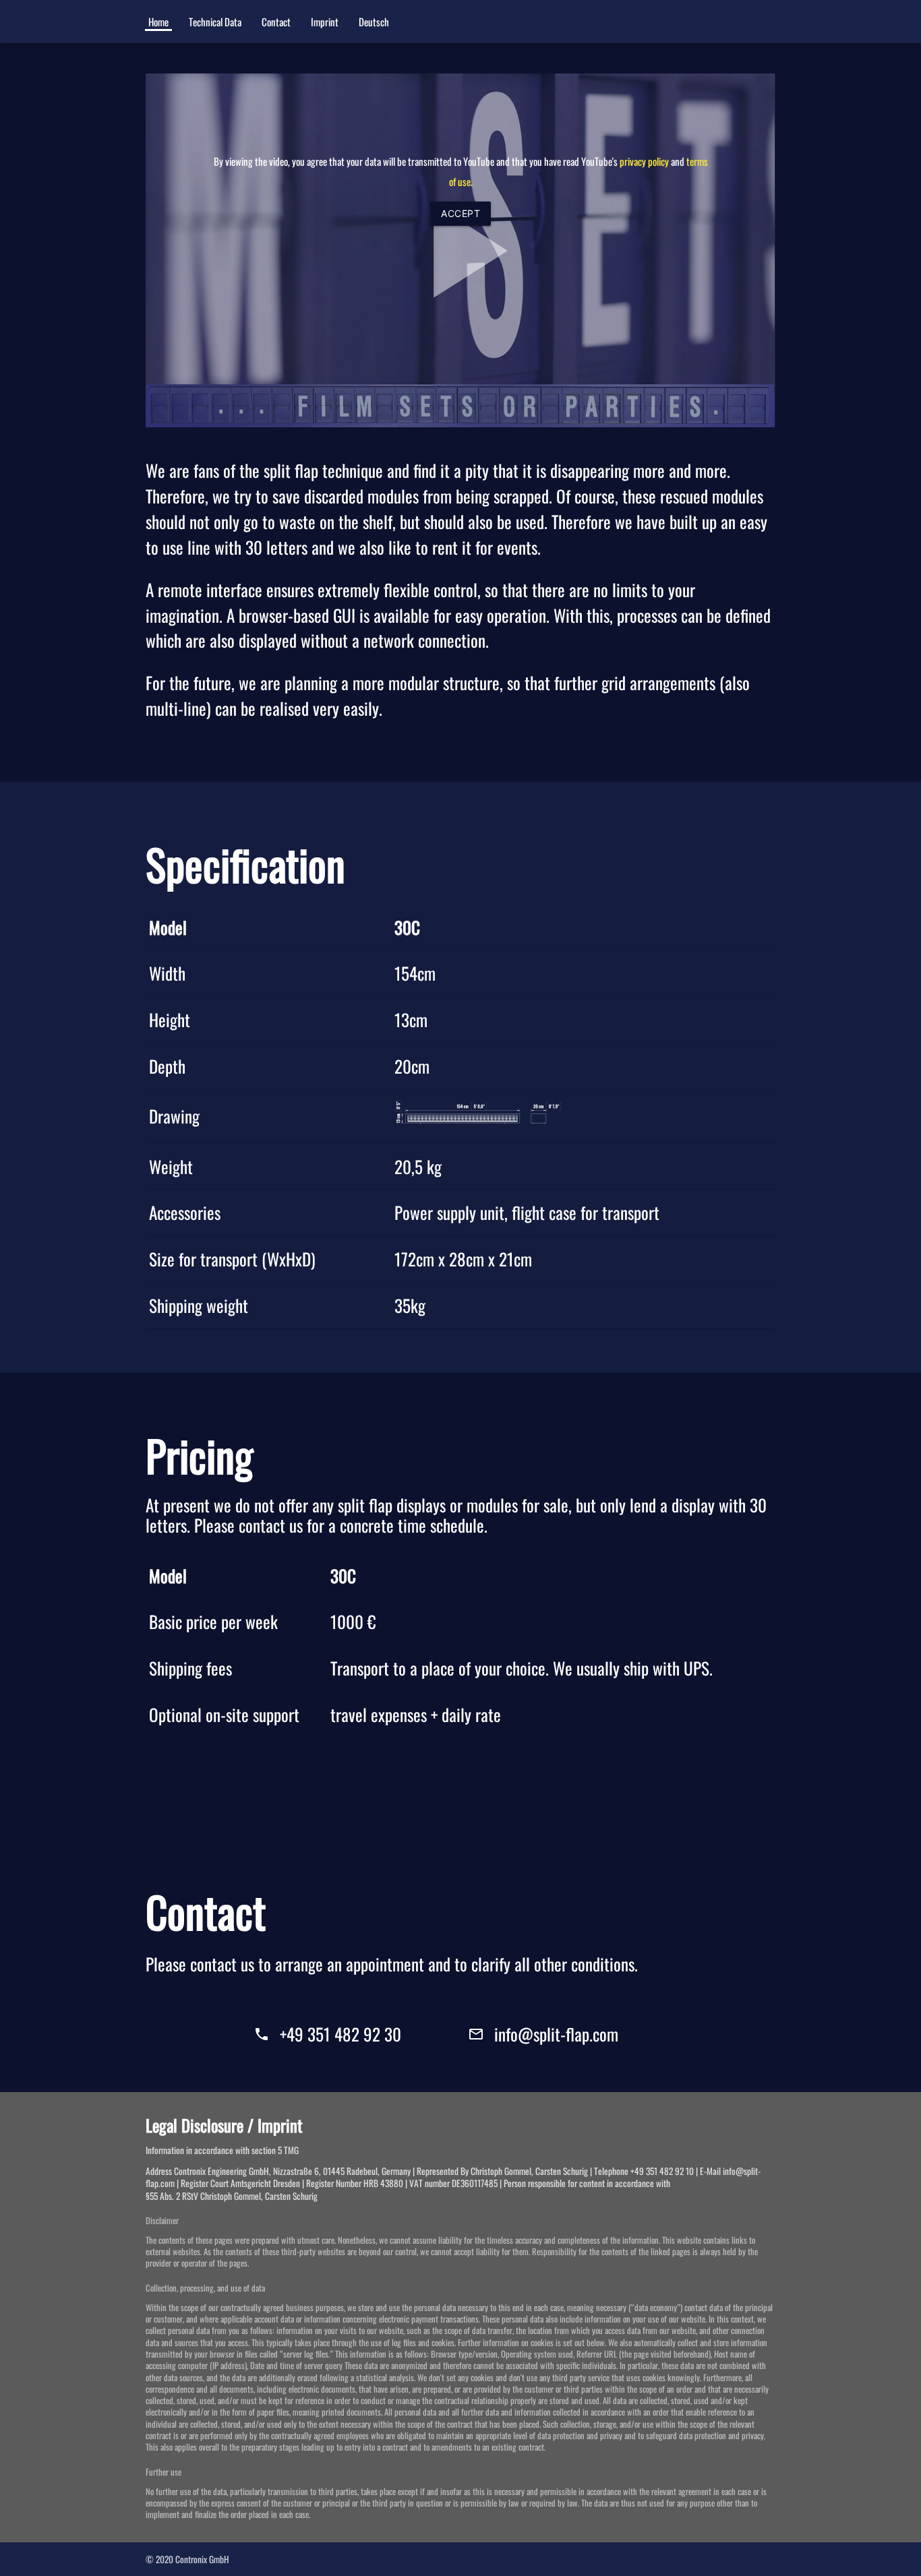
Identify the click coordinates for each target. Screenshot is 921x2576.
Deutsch (374, 22)
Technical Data (215, 22)
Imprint (325, 22)
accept (460, 213)
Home (158, 22)
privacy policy (644, 161)
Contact (276, 22)
